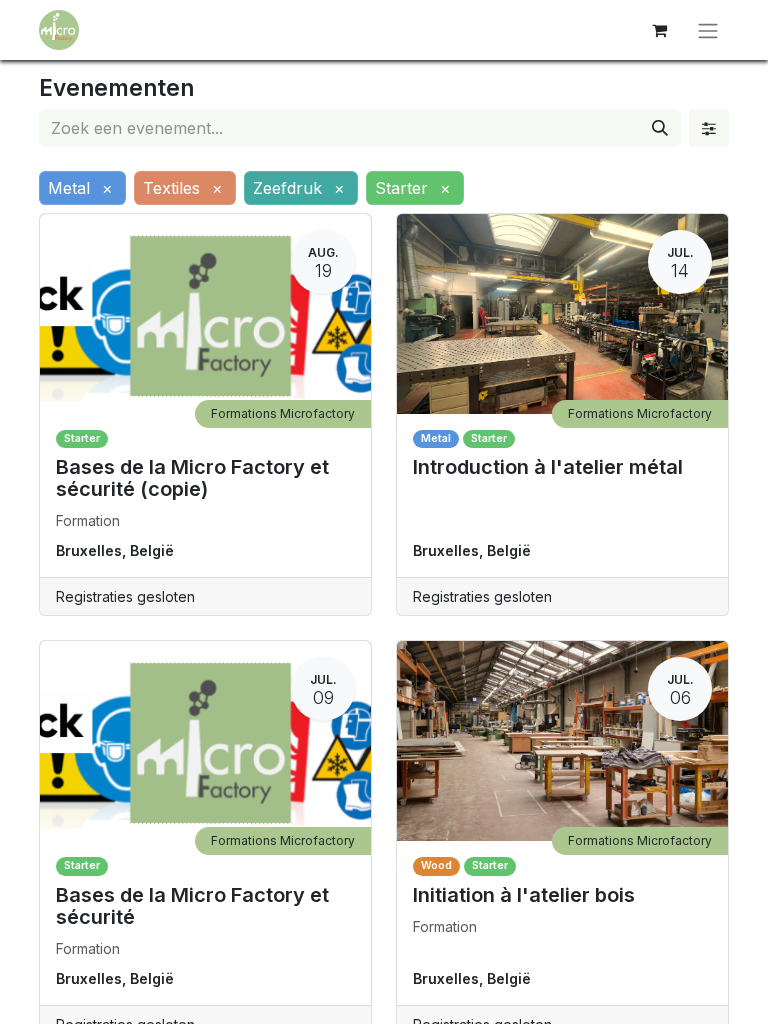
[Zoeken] (660, 128)
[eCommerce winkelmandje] (659, 30)
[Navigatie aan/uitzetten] (708, 30)
